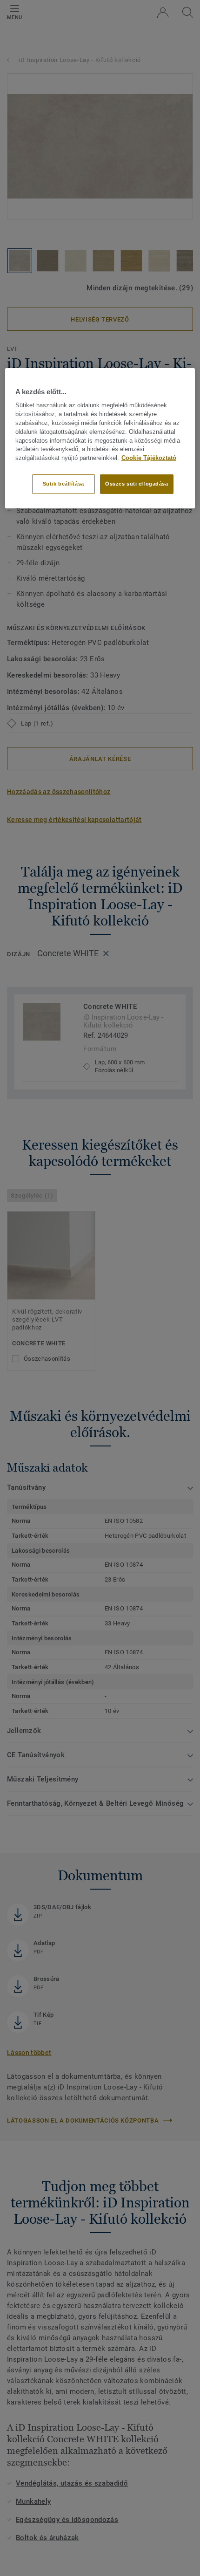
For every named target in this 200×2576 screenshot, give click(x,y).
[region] (100, 438)
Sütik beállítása (63, 484)
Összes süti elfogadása (137, 484)
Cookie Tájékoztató (149, 458)
